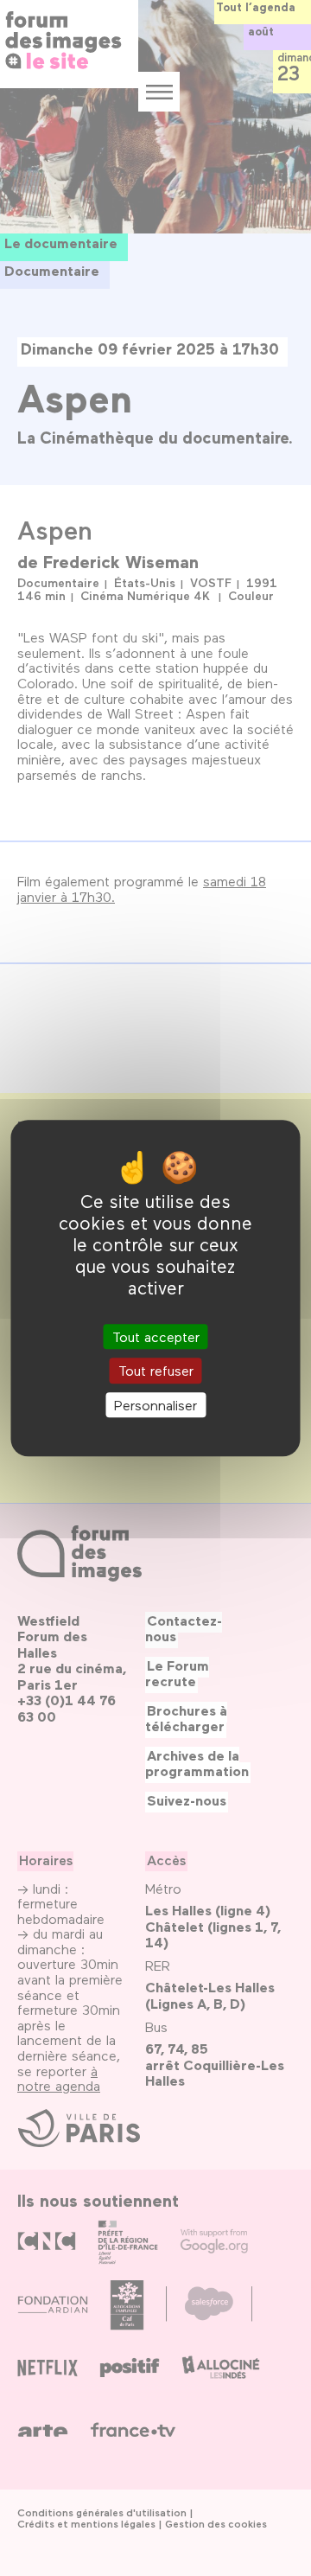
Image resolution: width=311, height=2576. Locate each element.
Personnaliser (155, 1405)
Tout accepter (156, 1337)
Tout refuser (156, 1371)
